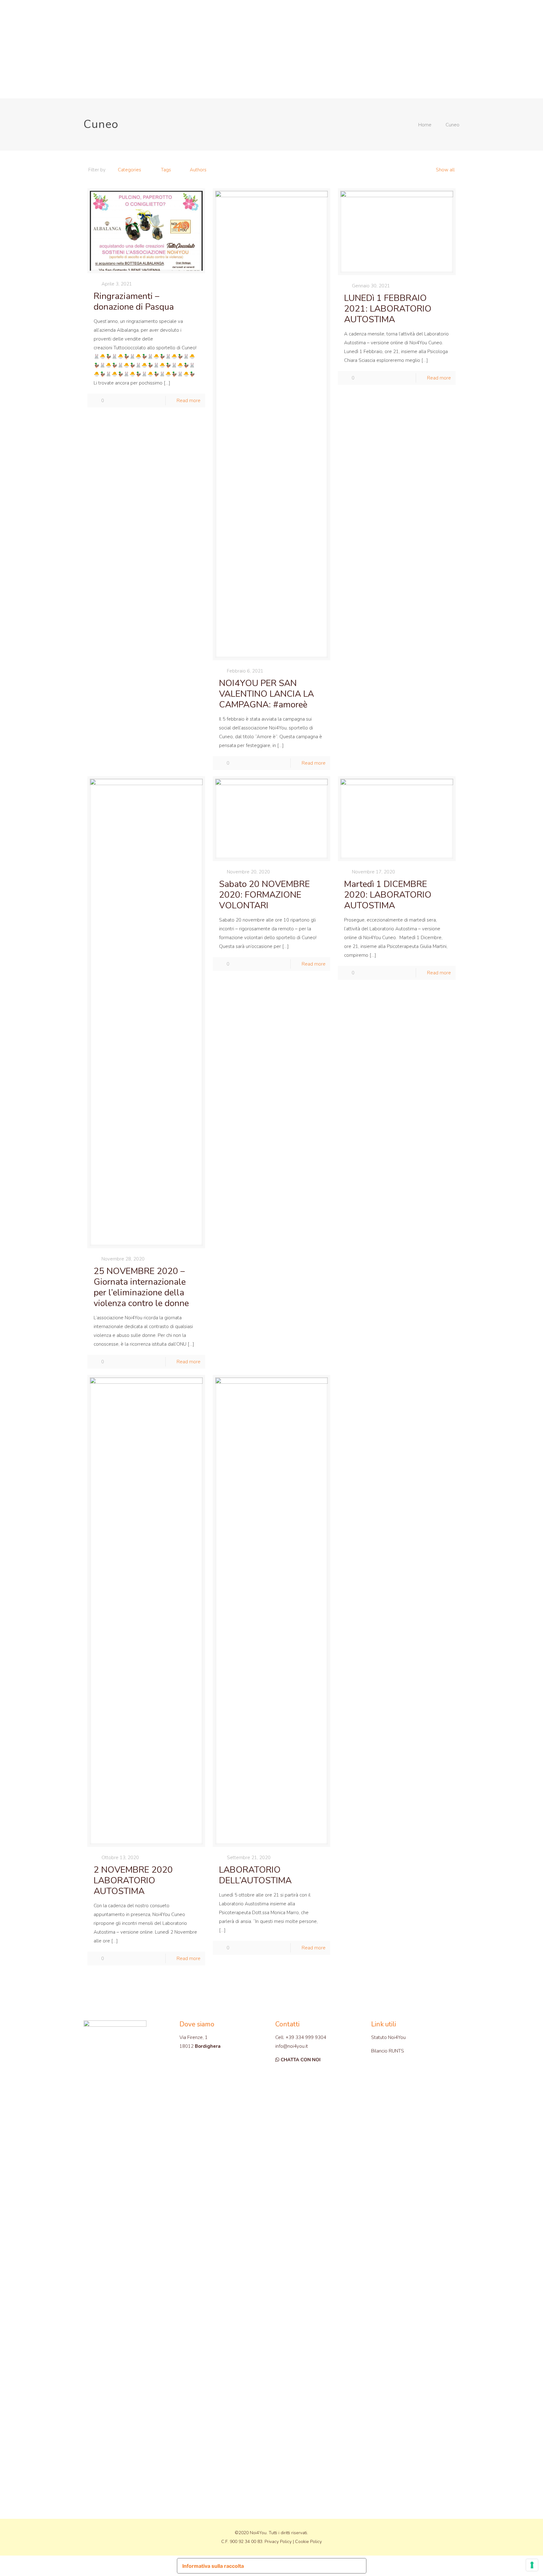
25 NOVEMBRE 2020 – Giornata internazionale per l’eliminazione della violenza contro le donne (141, 1287)
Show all (445, 170)
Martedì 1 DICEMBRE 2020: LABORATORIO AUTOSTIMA (388, 895)
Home (425, 125)
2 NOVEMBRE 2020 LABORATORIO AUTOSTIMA (133, 1881)
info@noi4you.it (292, 2046)
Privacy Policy (278, 2542)
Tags (166, 170)
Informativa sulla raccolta (213, 2566)
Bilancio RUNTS (388, 2051)
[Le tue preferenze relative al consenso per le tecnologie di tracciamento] (532, 2565)
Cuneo (452, 125)
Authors (198, 170)
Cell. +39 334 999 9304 (301, 2037)
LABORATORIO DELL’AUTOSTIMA (255, 1875)
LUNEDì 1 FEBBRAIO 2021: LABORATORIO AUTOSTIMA (388, 309)
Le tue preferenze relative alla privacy (306, 2563)
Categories (129, 170)
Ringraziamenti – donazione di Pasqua (134, 302)
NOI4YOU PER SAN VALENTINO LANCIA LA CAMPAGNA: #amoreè (266, 694)
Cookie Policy (308, 2542)
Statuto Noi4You (388, 2037)
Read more (189, 401)
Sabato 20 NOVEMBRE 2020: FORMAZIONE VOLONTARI (264, 895)
